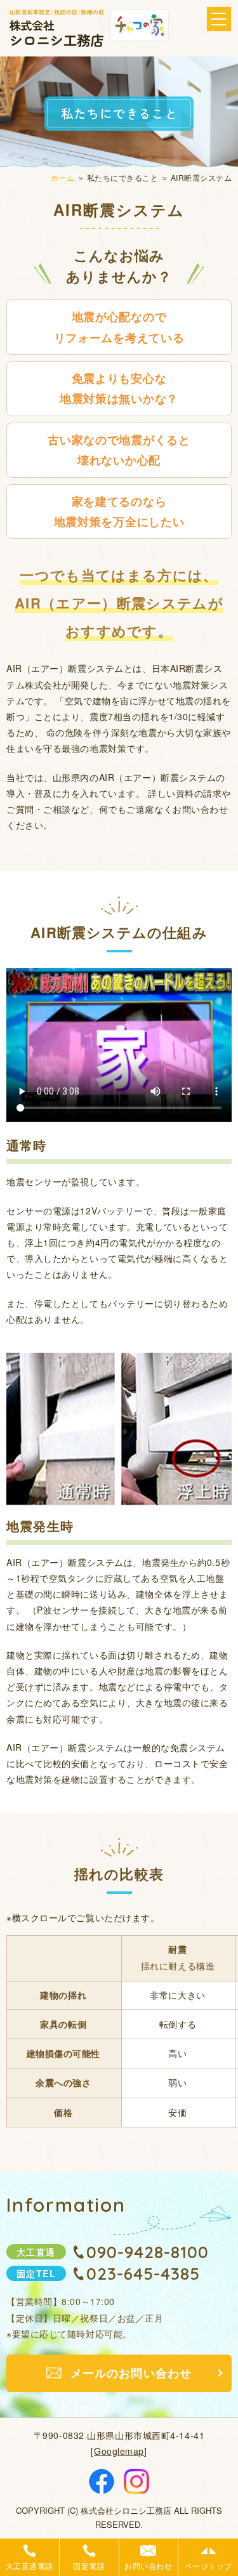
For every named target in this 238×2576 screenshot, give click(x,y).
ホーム (63, 177)
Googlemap (119, 2451)
